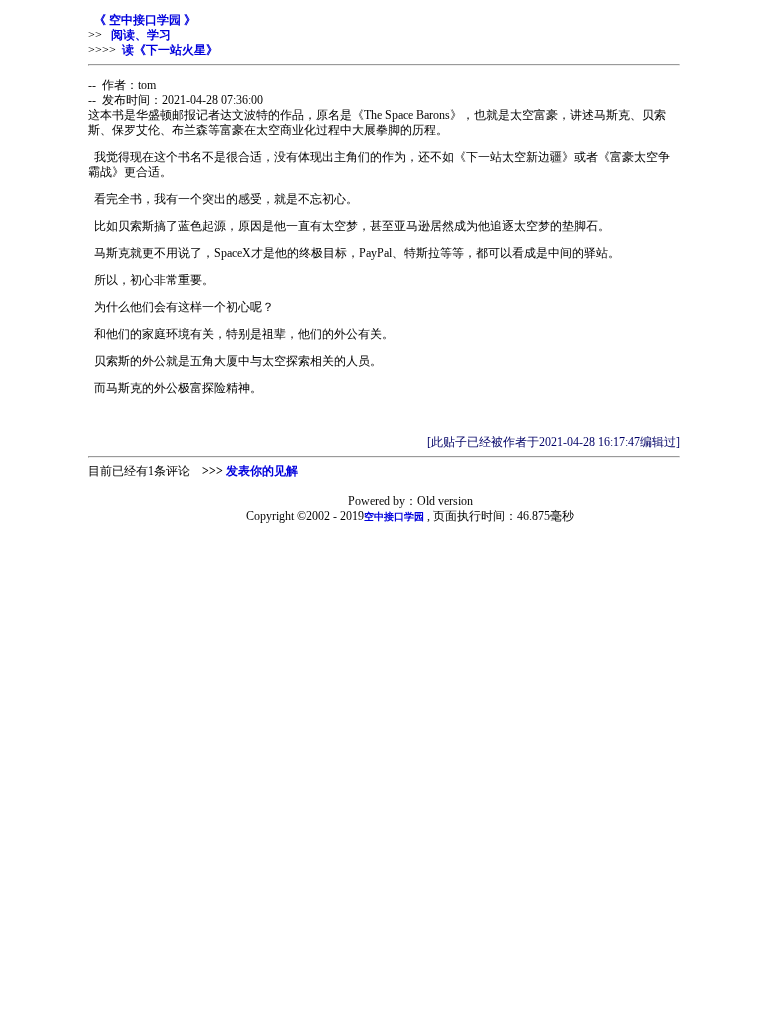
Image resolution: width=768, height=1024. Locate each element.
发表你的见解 (262, 471)
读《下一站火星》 (170, 50)
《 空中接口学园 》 (145, 20)
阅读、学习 (139, 35)
